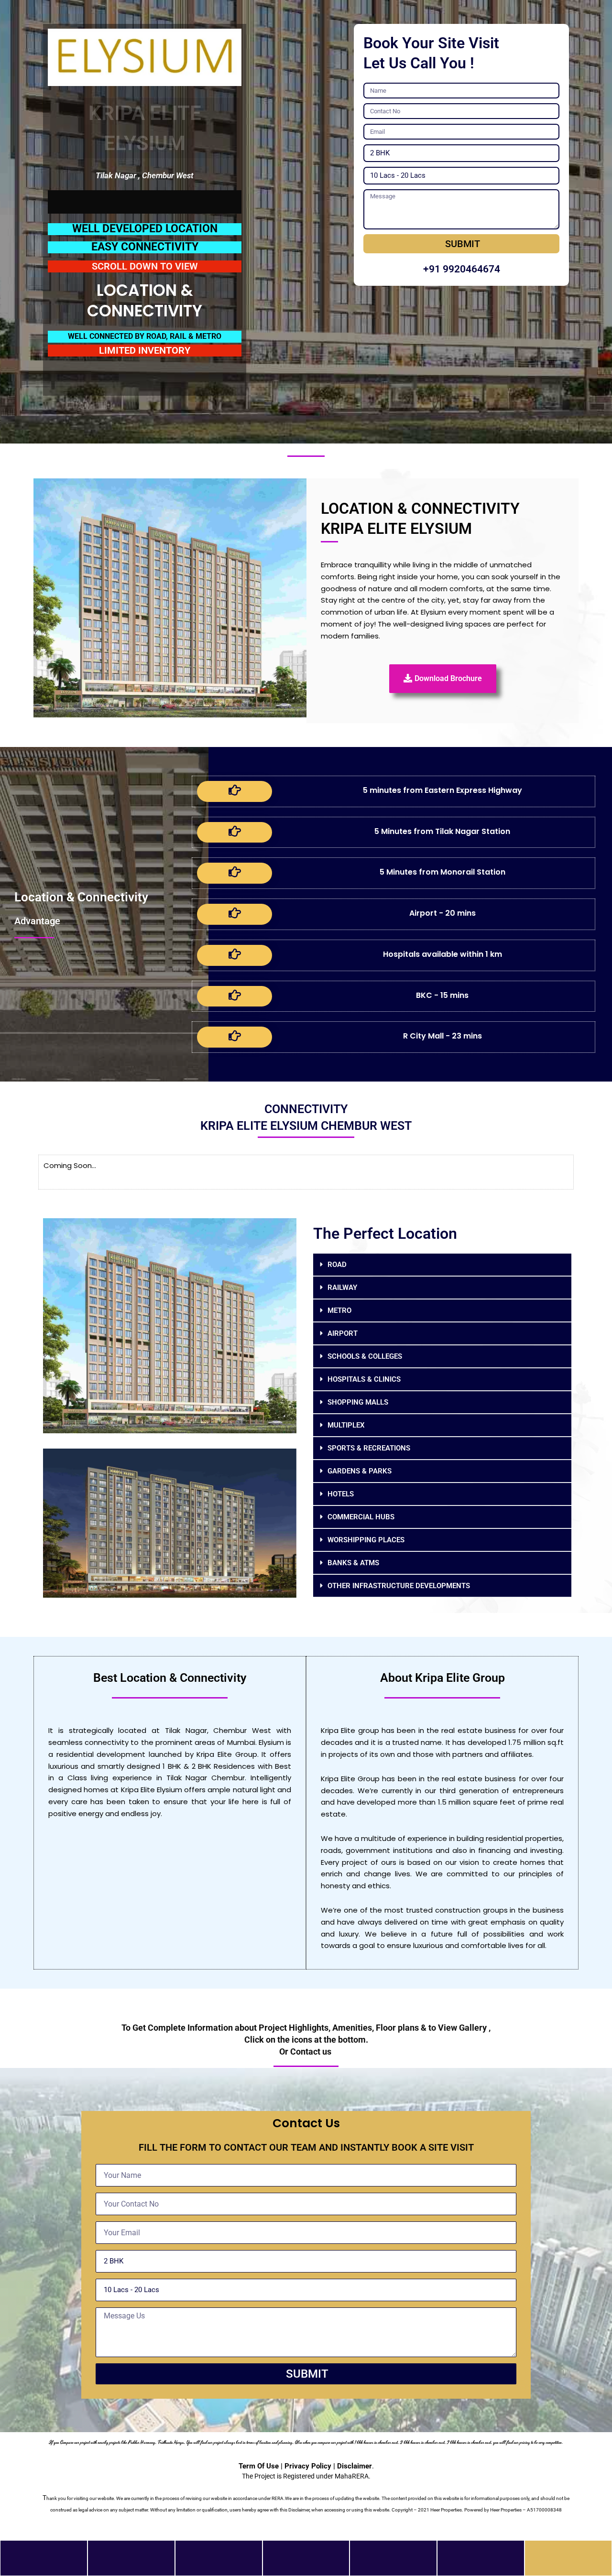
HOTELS (341, 1494)
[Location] (306, 2553)
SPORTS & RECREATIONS (369, 1448)
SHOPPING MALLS (358, 1402)
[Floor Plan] (393, 2553)
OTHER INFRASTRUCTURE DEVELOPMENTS (399, 1586)
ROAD (337, 1265)
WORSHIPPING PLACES (366, 1540)
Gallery (219, 2565)
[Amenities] (481, 2553)
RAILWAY (342, 1288)
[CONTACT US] (568, 2553)
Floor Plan (393, 2565)
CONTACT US (568, 2565)
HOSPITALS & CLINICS (364, 1379)
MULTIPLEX (346, 1425)
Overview (44, 2565)
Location (306, 2565)
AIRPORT (343, 1333)
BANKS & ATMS (353, 1563)
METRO (339, 1310)
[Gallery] (219, 2553)
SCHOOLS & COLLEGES (365, 1356)
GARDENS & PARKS (360, 1471)
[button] (442, 1265)
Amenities (481, 2565)
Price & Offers (131, 2565)
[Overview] (44, 2553)
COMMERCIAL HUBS (361, 1517)
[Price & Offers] (131, 2553)
